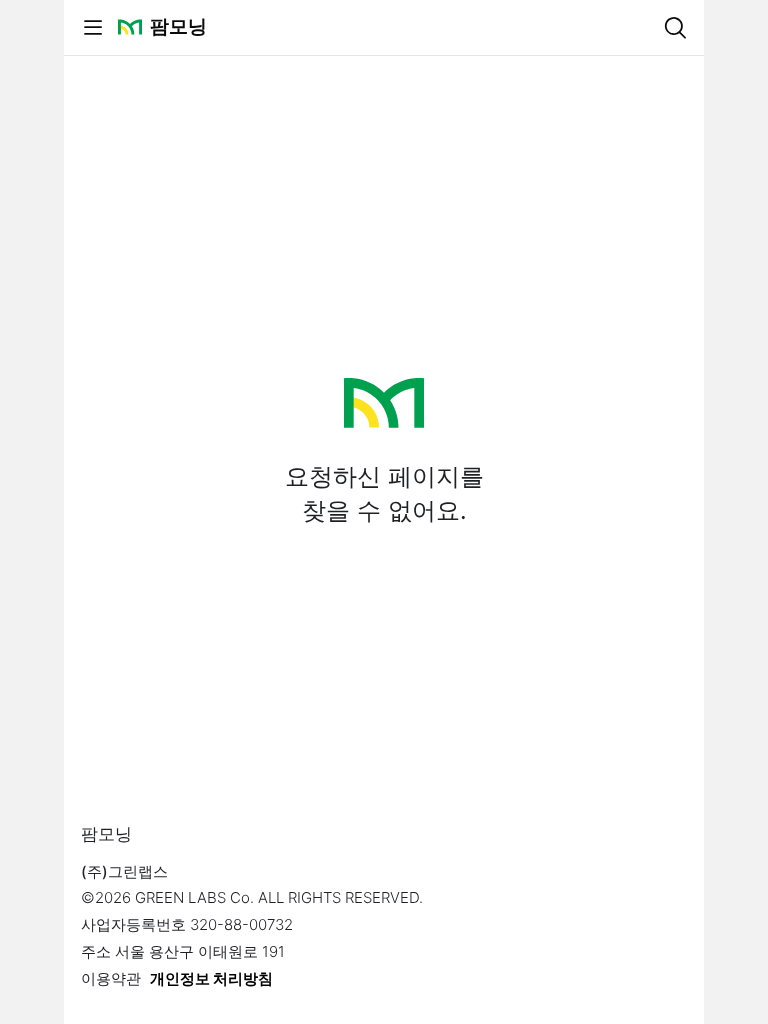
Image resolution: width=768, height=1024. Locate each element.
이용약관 (111, 978)
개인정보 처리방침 (211, 978)
